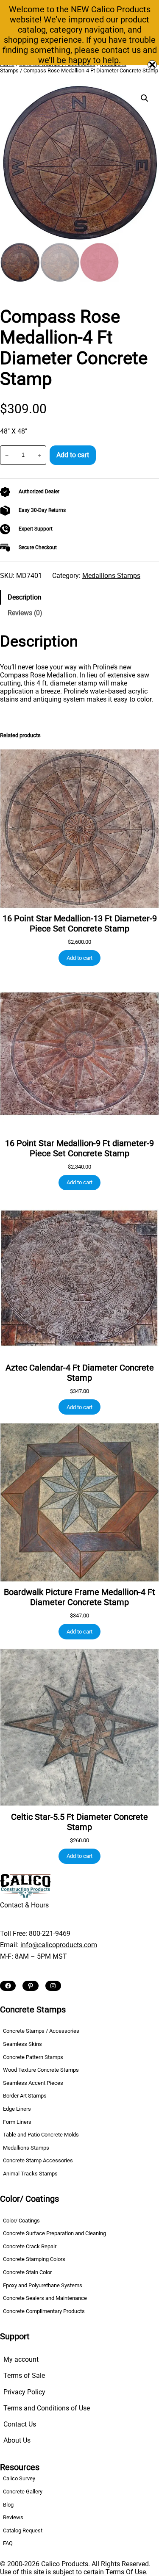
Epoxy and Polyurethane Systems (43, 2285)
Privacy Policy (24, 2392)
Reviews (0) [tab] (25, 613)
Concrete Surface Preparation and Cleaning (54, 2233)
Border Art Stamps (25, 2096)
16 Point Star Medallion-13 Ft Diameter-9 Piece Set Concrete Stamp (80, 923)
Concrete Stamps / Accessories (41, 2031)
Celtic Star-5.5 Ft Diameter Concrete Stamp (79, 1822)
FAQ (8, 2543)
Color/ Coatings (21, 2221)
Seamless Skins (22, 2044)
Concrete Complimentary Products (44, 2311)
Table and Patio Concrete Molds (41, 2135)
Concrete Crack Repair (30, 2246)
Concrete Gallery (23, 2492)
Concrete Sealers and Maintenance (45, 2298)
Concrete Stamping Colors (34, 2259)
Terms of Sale (24, 2376)
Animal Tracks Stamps (30, 2174)
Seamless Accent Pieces (33, 2083)
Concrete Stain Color (27, 2272)
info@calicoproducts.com (59, 1945)
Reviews (13, 2517)
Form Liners (17, 2122)
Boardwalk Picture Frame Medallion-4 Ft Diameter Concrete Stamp (79, 1597)
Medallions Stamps (111, 576)
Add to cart (73, 455)
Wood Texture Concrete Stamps (41, 2070)
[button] (145, 98)
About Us (17, 2440)
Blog (8, 2505)
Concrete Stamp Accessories (38, 2160)
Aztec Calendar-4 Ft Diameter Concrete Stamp (80, 1373)
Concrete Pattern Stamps (33, 2057)
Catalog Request (23, 2530)
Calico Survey (19, 2478)
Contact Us (20, 2424)
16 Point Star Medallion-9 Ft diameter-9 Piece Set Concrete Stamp (79, 1148)
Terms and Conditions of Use (47, 2408)
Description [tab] (25, 597)
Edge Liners (17, 2109)
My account (21, 2359)
